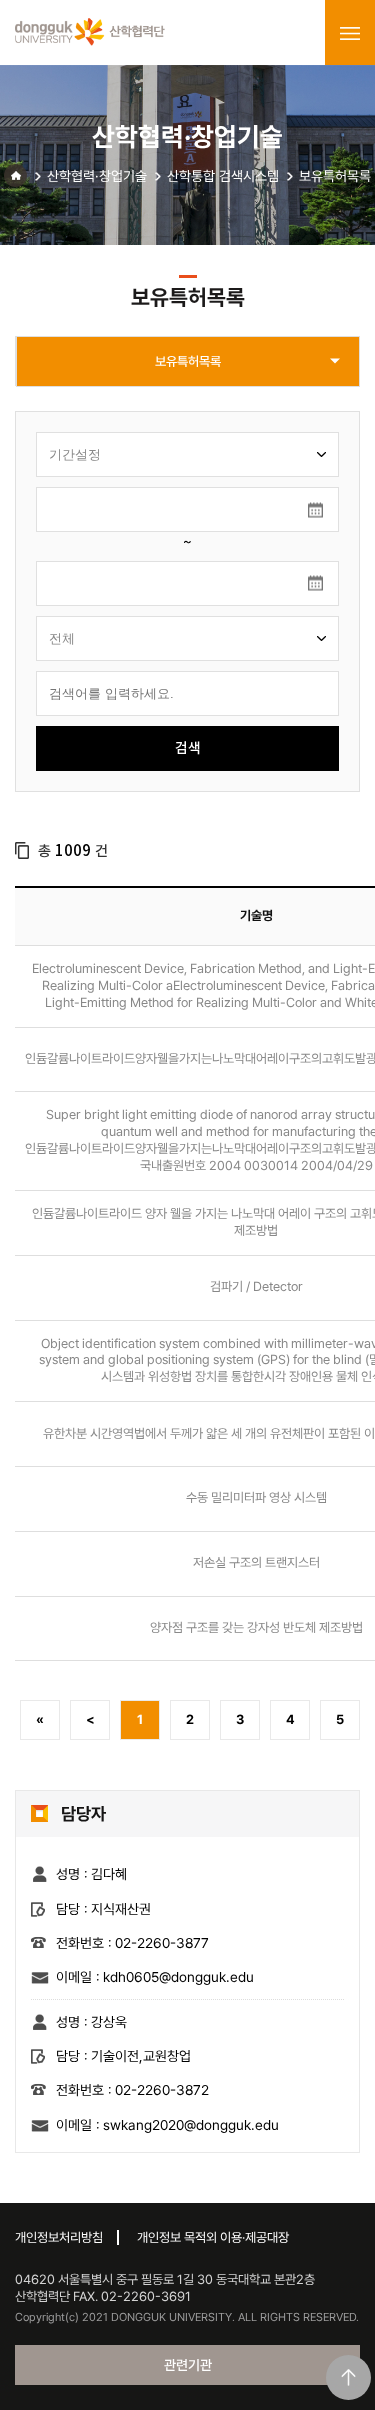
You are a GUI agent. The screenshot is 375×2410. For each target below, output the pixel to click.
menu (350, 33)
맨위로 (348, 2377)
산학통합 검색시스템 (223, 176)
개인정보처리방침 (59, 2237)
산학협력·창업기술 (97, 176)
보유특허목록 (335, 176)
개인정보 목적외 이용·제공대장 (213, 2237)
